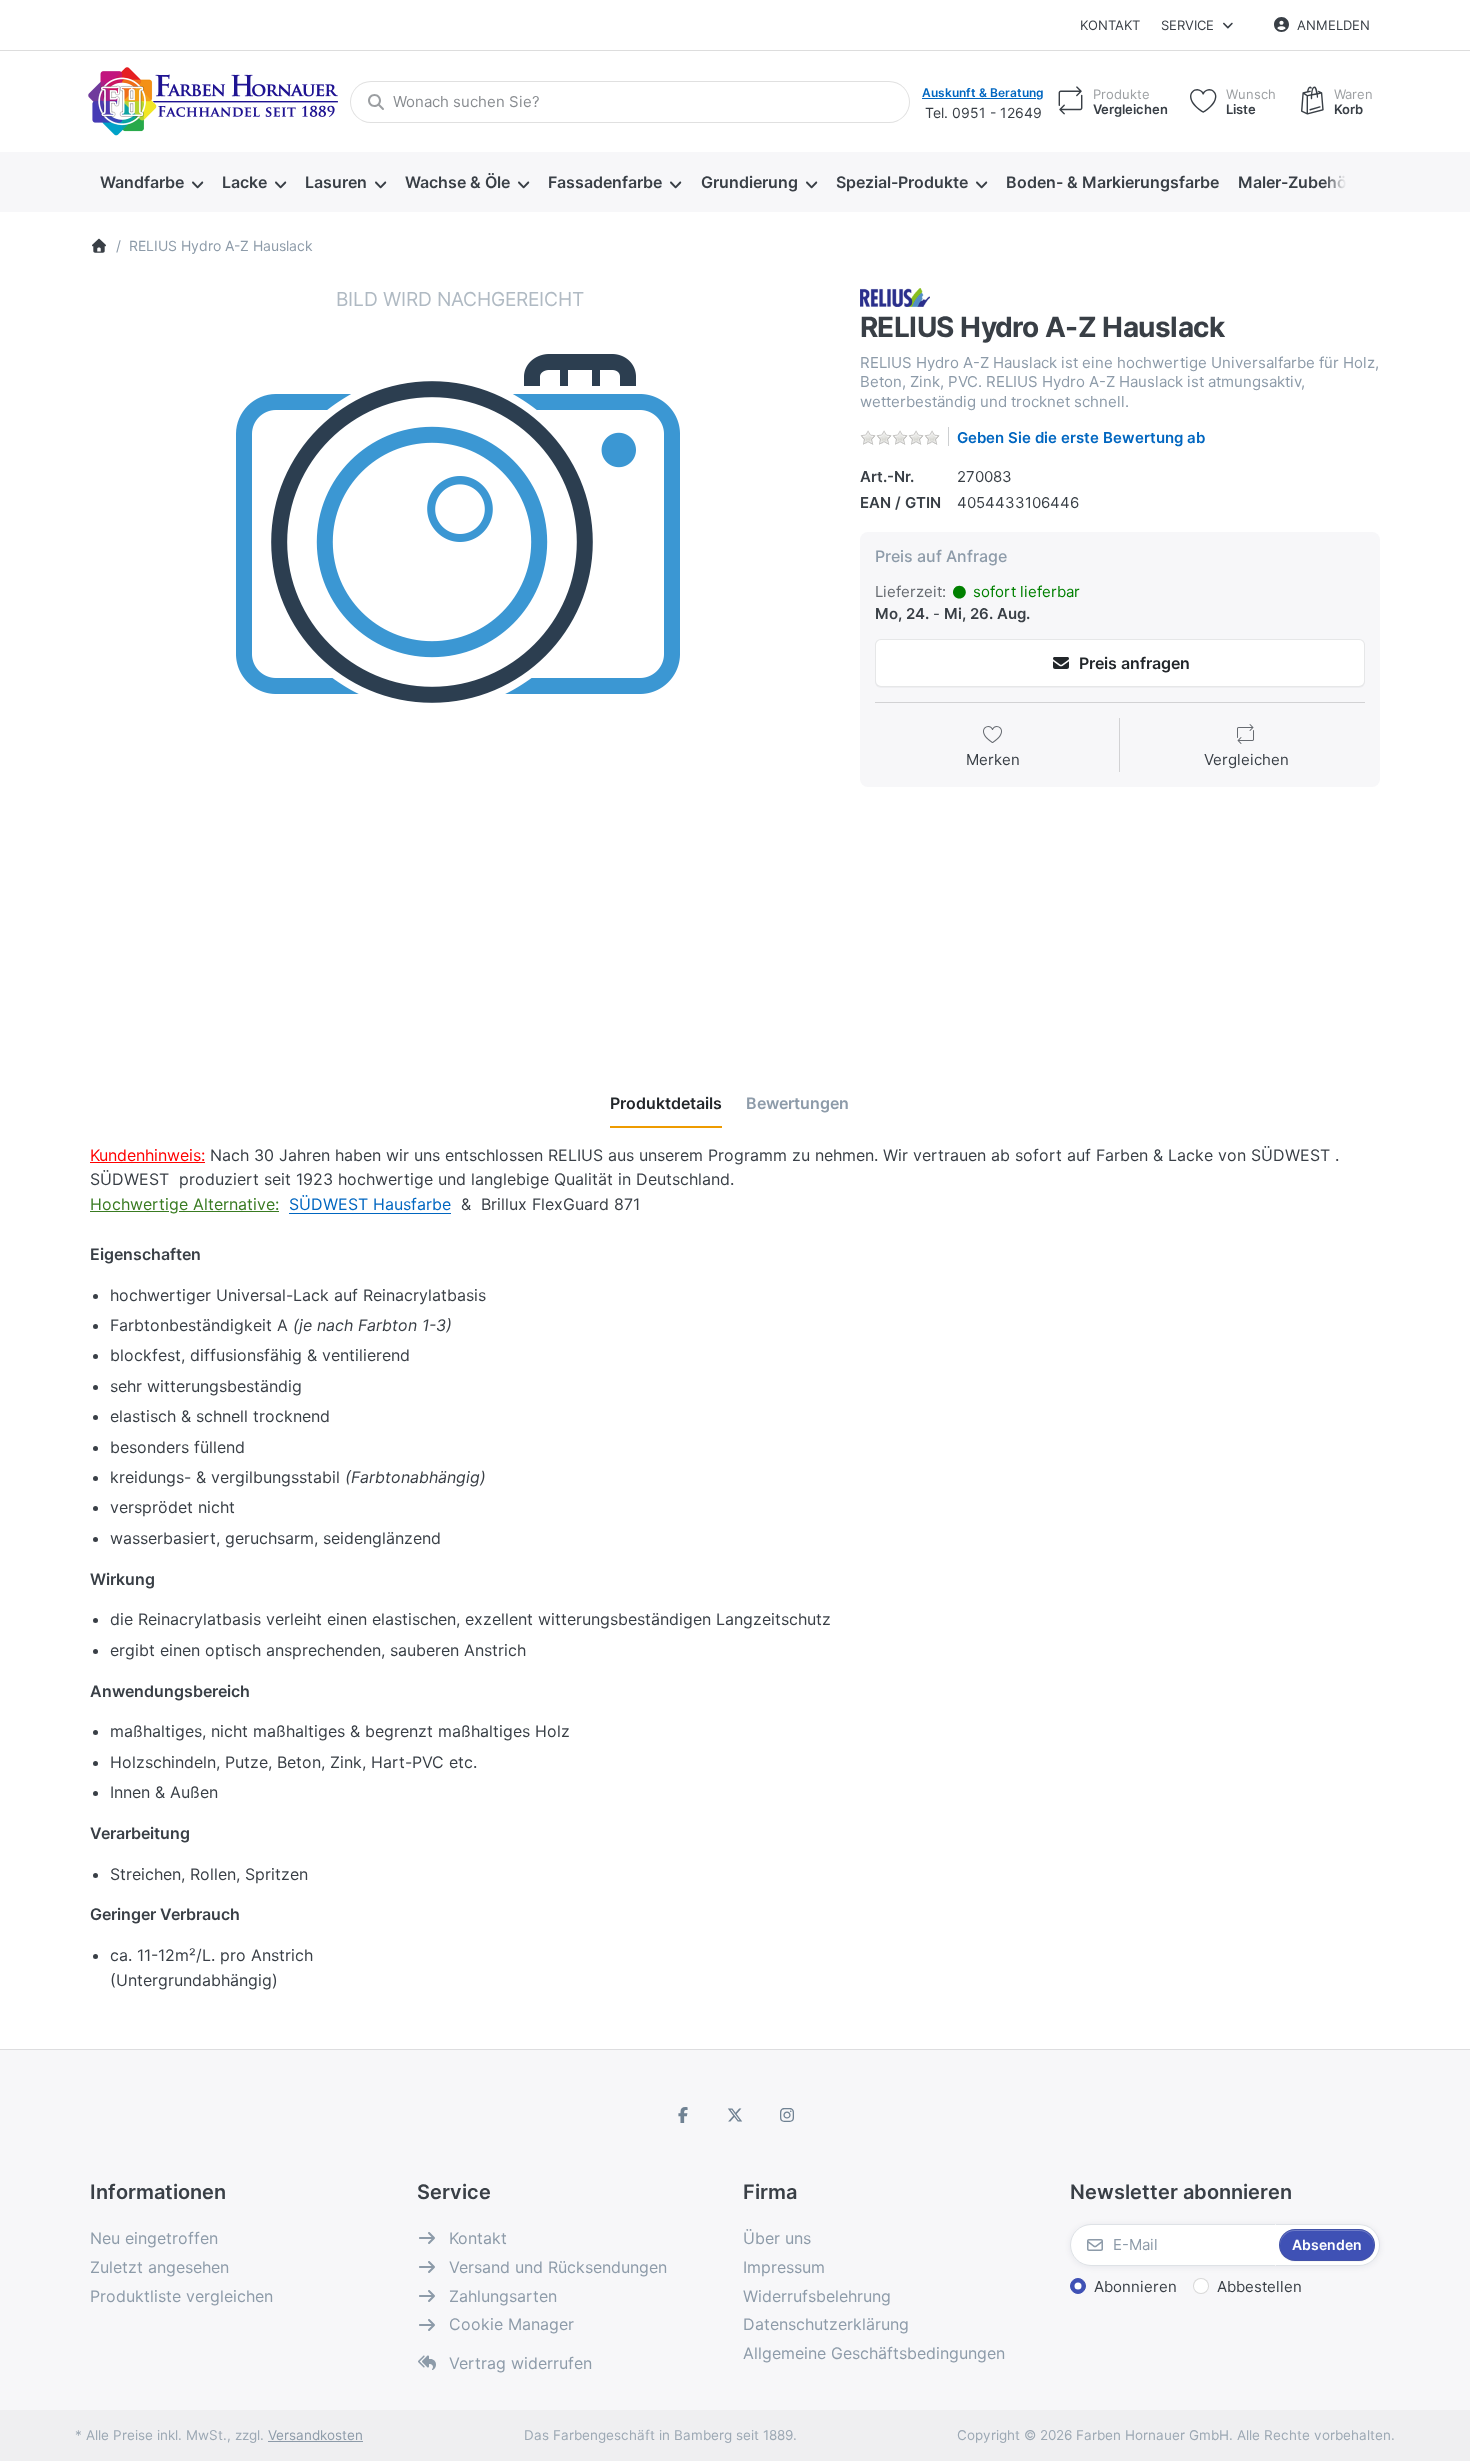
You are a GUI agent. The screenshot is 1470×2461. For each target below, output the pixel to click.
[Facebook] (684, 2115)
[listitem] (460, 656)
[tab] (666, 1103)
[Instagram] (787, 2115)
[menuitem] (151, 183)
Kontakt (1110, 25)
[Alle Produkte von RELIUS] (896, 296)
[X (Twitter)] (735, 2115)
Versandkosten (315, 2435)
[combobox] (630, 102)
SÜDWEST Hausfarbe (370, 1204)
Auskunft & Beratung (983, 92)
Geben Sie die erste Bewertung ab (1081, 437)
